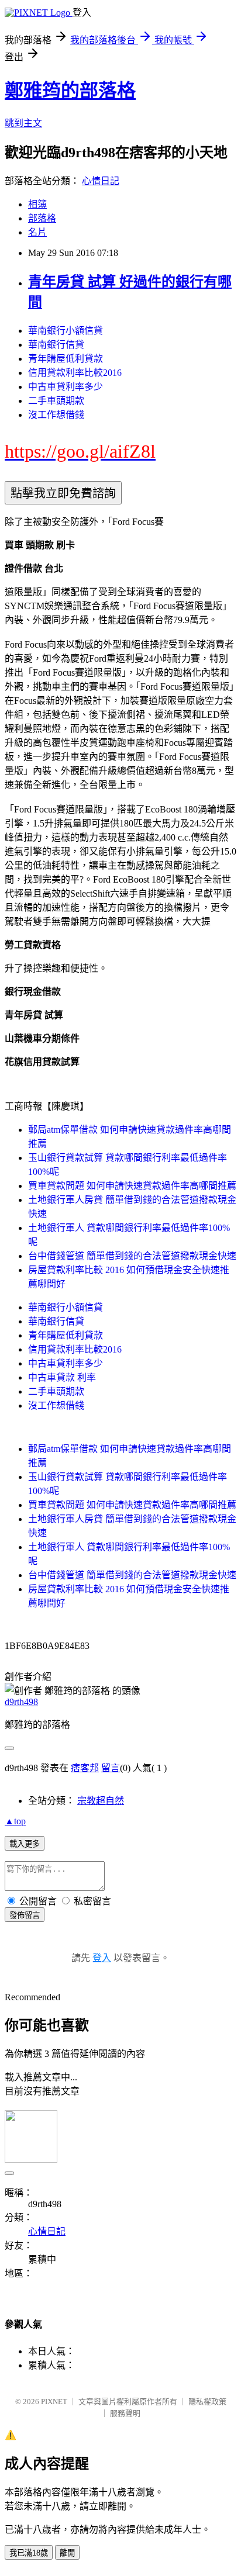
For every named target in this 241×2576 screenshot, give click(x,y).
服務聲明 (125, 2413)
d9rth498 (21, 1702)
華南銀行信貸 (56, 345)
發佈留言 (25, 1915)
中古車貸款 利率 (62, 1377)
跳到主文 (23, 123)
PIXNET (54, 2402)
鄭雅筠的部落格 (70, 91)
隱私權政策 (207, 2402)
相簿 (37, 204)
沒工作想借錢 (56, 415)
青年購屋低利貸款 (66, 359)
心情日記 (101, 181)
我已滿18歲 (29, 2553)
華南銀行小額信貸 (66, 331)
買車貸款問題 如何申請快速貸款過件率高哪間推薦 (132, 1186)
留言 (111, 1768)
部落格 (42, 218)
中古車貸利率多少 (66, 387)
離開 (67, 2553)
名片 (37, 232)
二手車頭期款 (56, 401)
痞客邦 (85, 1768)
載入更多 (25, 1844)
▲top (15, 1821)
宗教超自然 (101, 1801)
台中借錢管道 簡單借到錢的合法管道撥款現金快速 (132, 1256)
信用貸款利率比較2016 (75, 373)
